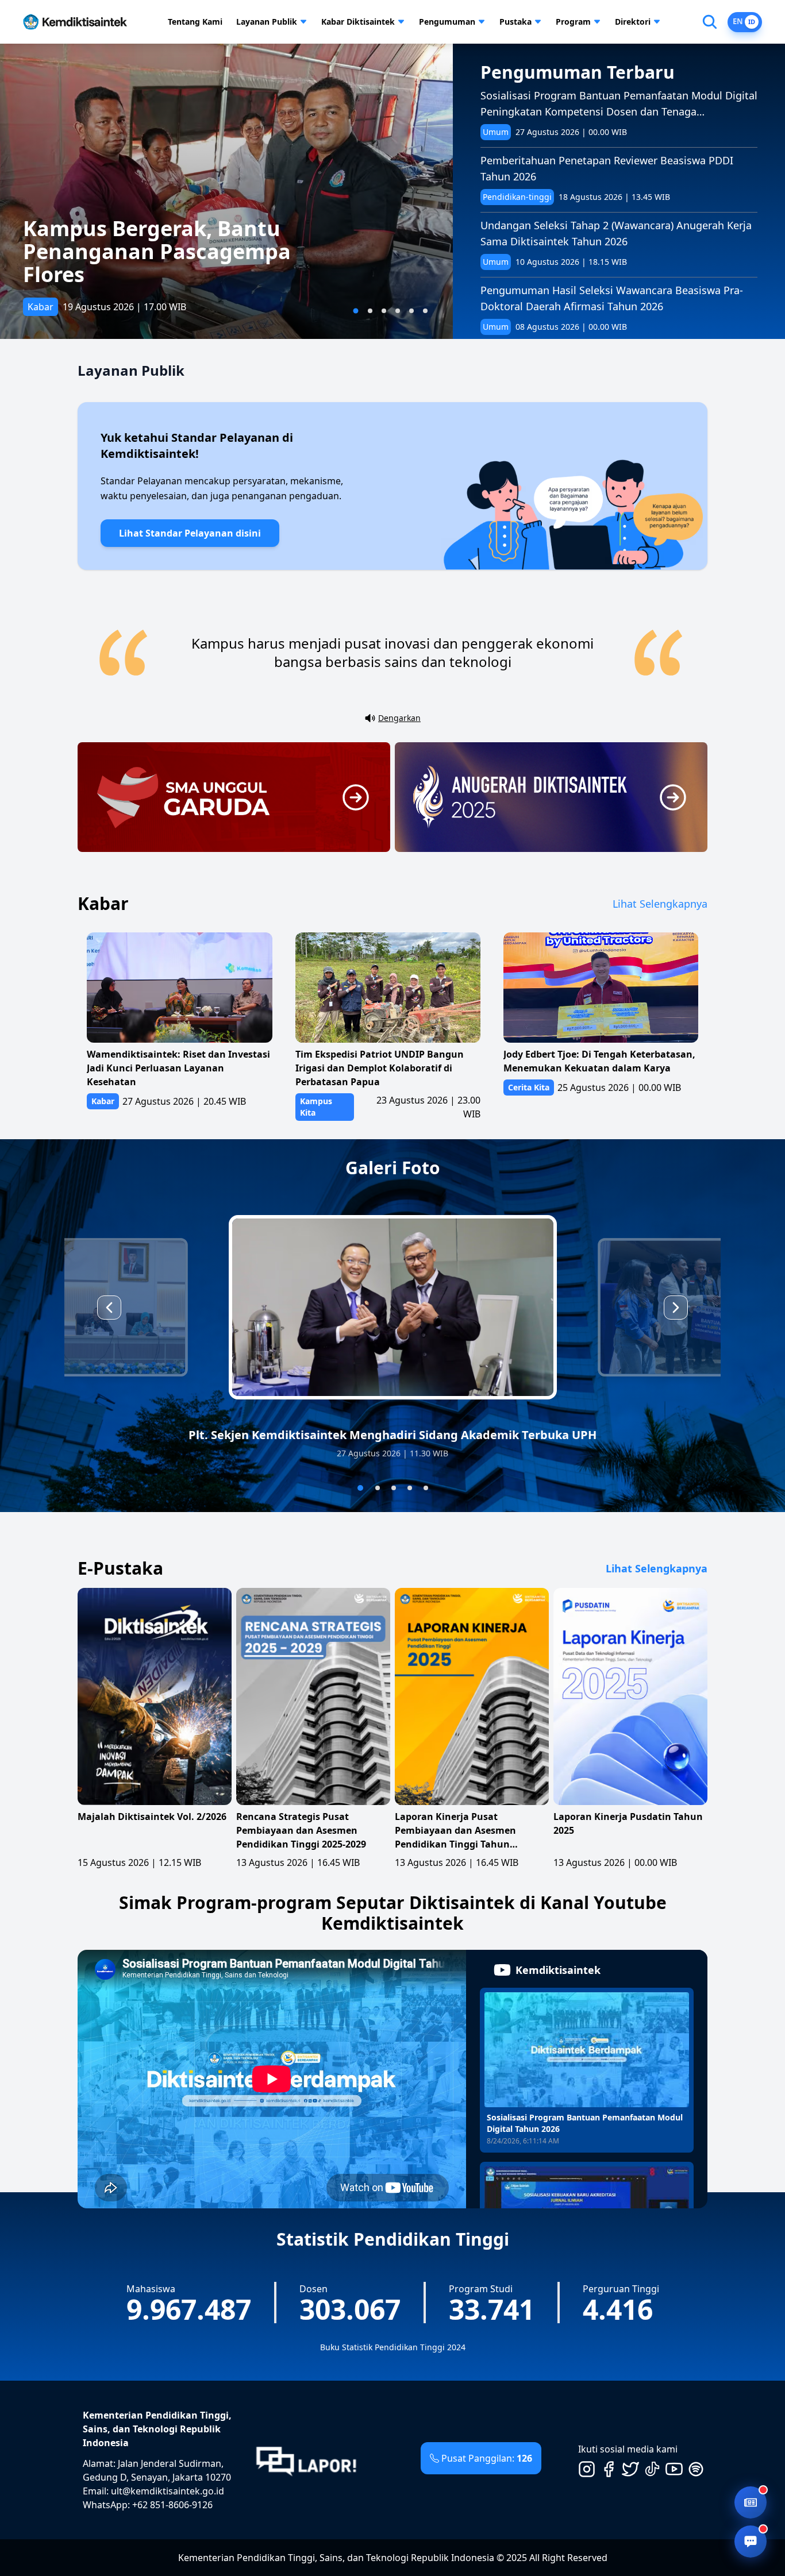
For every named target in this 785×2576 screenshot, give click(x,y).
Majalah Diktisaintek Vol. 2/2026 (152, 1817)
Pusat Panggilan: (487, 2458)
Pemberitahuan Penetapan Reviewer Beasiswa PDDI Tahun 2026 (607, 168)
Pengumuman (447, 22)
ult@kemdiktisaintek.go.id (168, 2491)
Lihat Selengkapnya (660, 904)
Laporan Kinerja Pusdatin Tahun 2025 (628, 1823)
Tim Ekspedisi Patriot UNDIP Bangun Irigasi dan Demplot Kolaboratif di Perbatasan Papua (380, 1068)
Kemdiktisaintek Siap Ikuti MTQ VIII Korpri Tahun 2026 (187, 263)
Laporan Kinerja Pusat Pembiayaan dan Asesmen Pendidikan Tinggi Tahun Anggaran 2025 (455, 1831)
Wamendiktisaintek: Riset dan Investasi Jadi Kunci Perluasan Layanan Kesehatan (178, 1068)
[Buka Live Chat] (751, 2542)
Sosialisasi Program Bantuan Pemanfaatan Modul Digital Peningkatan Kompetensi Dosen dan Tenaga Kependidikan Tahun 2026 (619, 104)
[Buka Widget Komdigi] (751, 2502)
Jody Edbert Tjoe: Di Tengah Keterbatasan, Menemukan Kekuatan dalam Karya (599, 1061)
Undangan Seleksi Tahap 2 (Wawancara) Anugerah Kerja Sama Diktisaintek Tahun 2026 (616, 233)
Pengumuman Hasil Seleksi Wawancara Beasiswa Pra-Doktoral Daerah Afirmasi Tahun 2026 (612, 298)
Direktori (633, 22)
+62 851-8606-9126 (172, 2505)
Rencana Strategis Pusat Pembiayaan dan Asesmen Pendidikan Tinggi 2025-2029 (301, 1830)
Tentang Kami (195, 22)
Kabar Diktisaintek (358, 22)
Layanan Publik (267, 22)
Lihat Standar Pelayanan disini (190, 533)
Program (573, 22)
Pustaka (515, 22)
